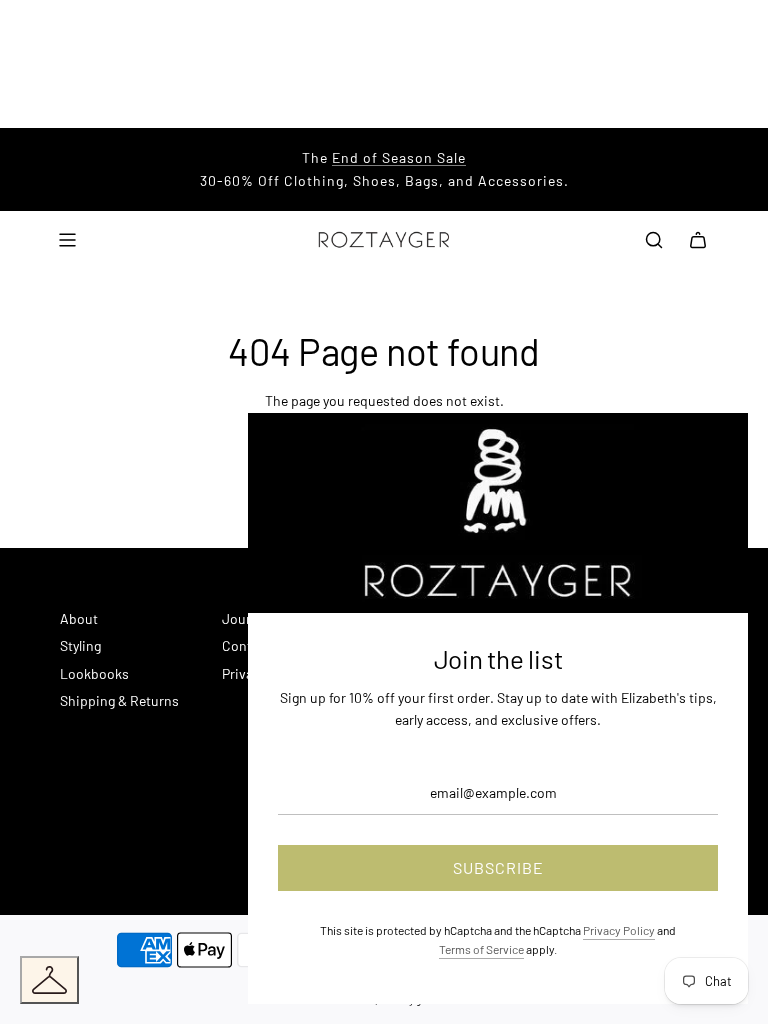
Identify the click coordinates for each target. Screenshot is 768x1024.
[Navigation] (67, 240)
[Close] (711, 450)
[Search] (654, 240)
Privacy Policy (619, 930)
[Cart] (698, 240)
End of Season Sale (399, 157)
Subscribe (498, 867)
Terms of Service (481, 949)
